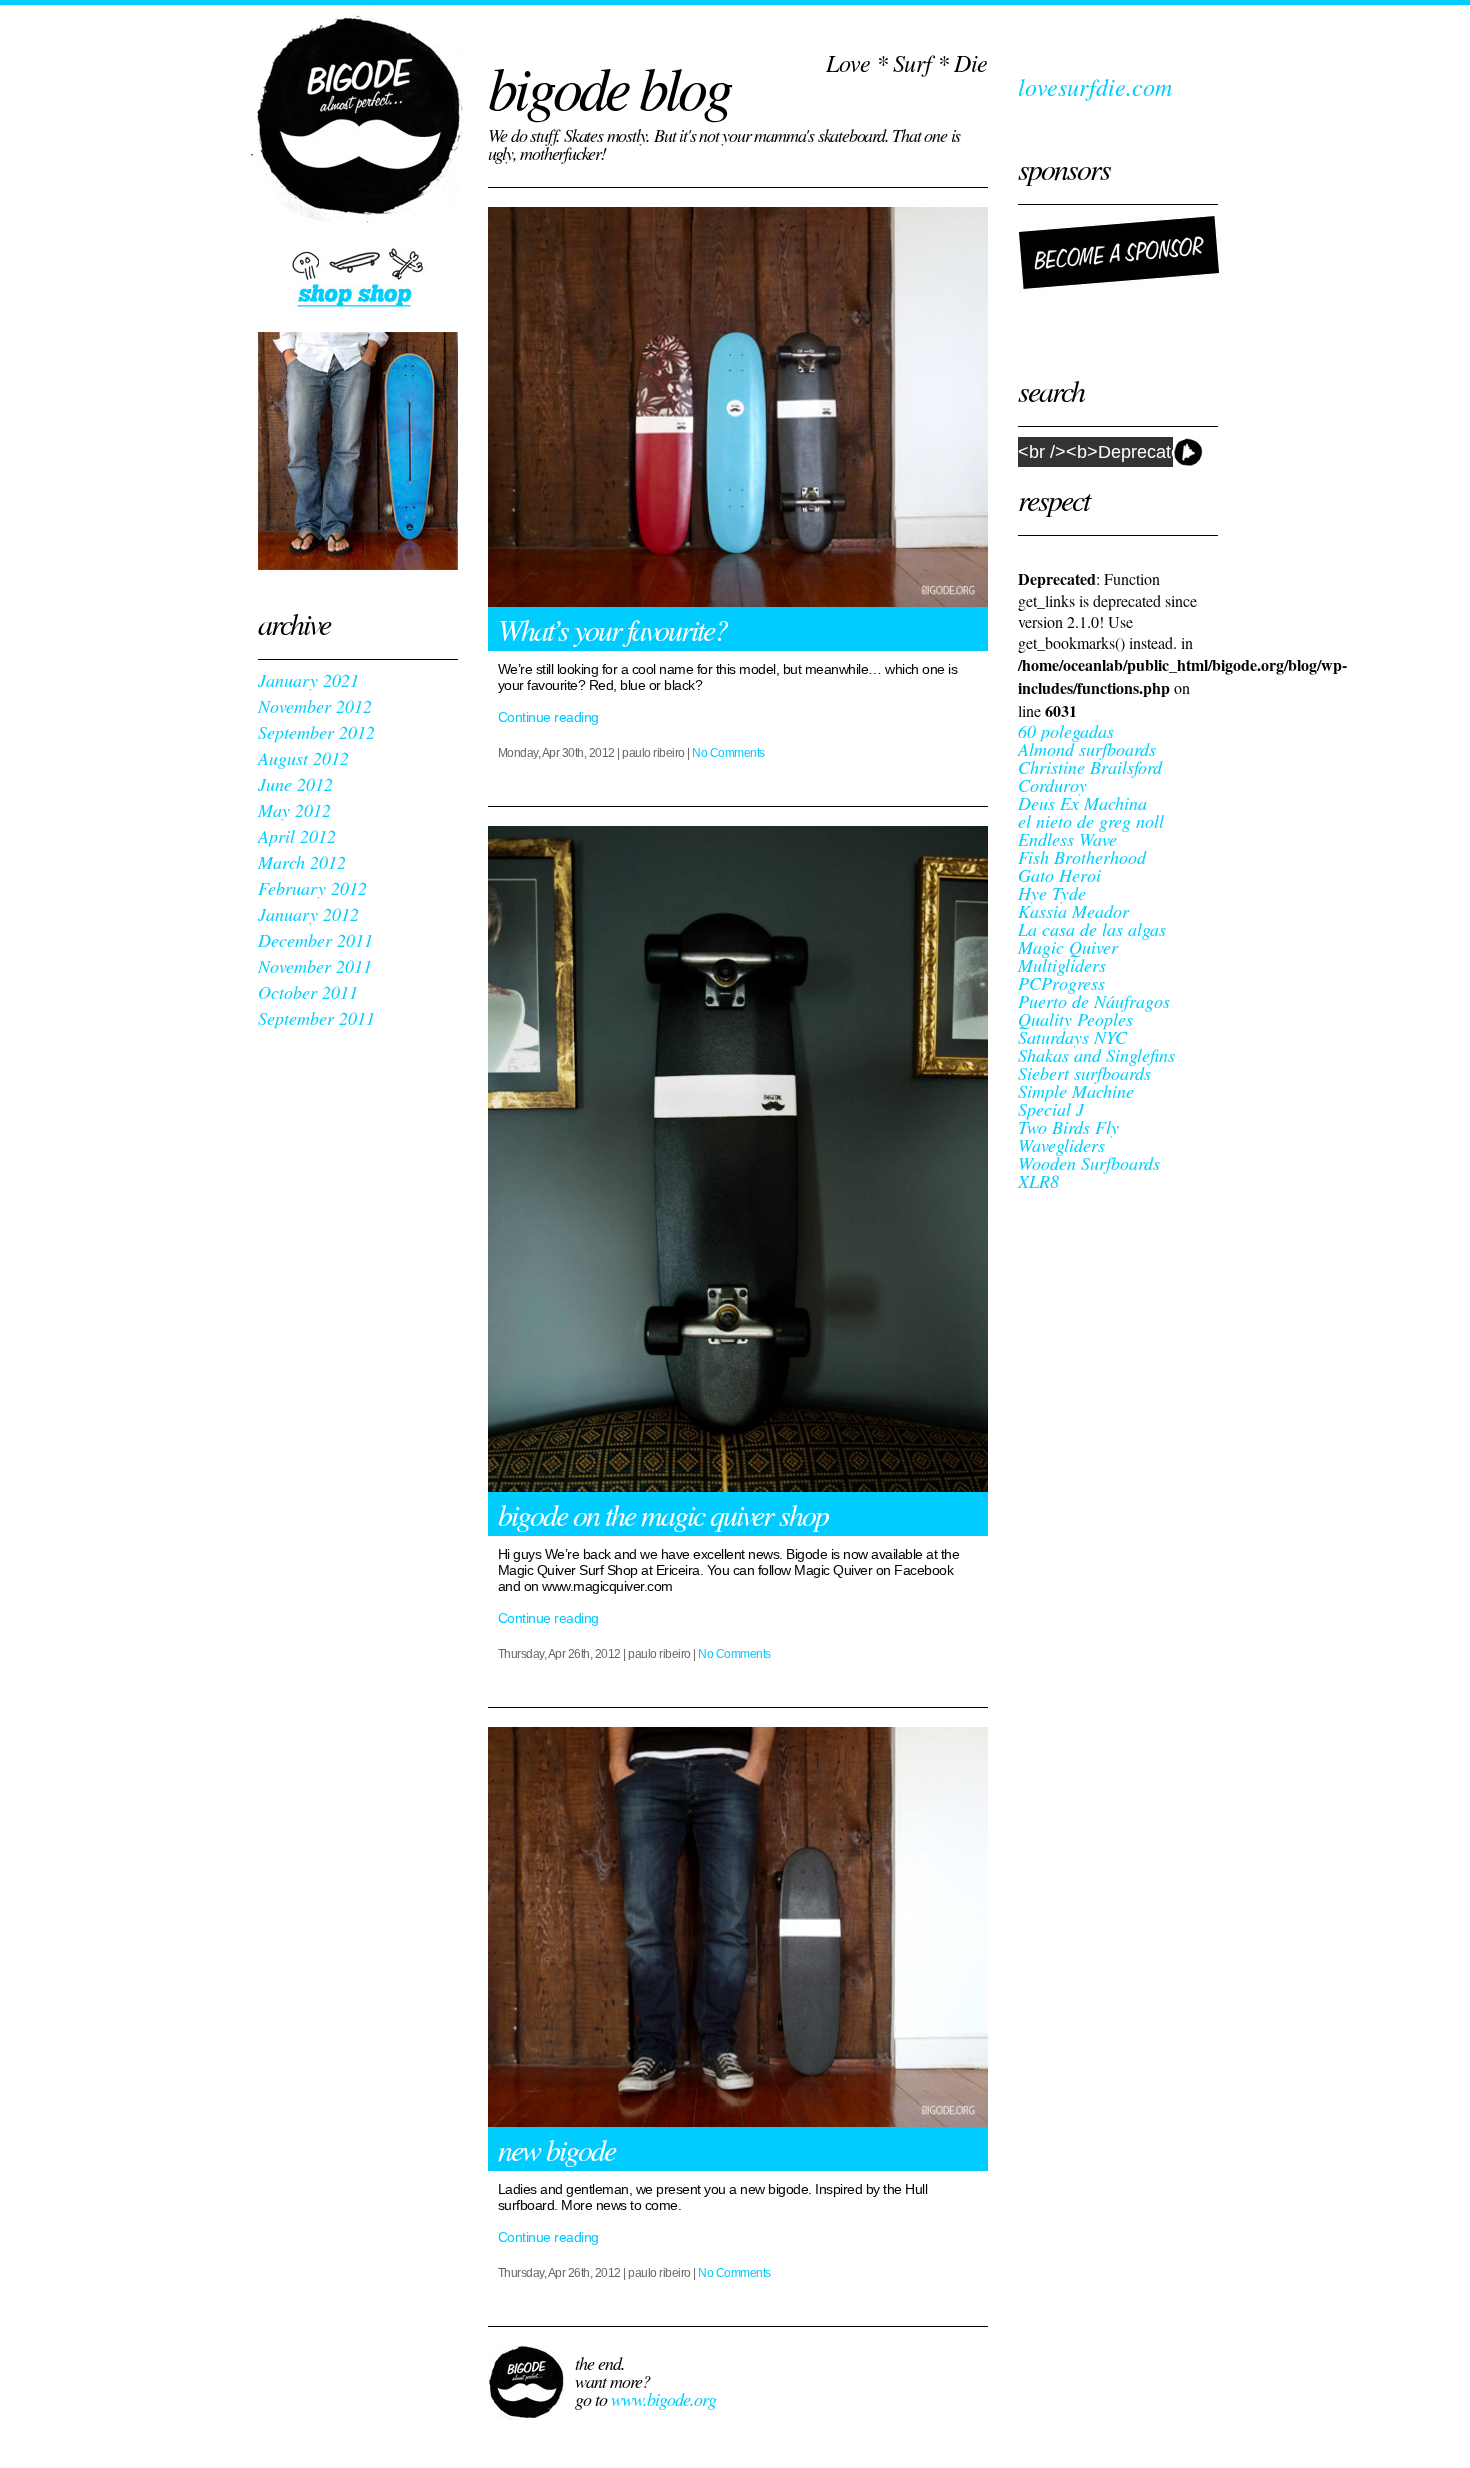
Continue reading (548, 717)
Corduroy (1052, 785)
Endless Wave (1067, 839)
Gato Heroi (1059, 875)
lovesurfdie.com (1095, 86)
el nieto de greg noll (1091, 821)
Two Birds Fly (1068, 1127)
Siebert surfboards (1084, 1073)
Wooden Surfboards (1089, 1163)
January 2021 (308, 680)
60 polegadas (1066, 731)
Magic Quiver (1068, 947)
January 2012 (308, 914)
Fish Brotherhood (1082, 857)
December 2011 (315, 940)
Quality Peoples (1075, 1019)
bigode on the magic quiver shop (663, 1514)
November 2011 (315, 966)
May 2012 (294, 810)
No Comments (728, 753)
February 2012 (312, 888)
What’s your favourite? (612, 629)
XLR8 (1038, 1181)
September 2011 (316, 1018)
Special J (1051, 1109)
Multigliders (1062, 965)
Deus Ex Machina (1082, 803)
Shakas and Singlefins (1096, 1055)
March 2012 (302, 862)
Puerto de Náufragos (1094, 1001)
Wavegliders (1061, 1145)
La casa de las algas (1092, 929)
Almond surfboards (1087, 749)
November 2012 (315, 706)
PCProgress (1061, 983)
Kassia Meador (1073, 911)
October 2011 (308, 992)
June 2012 (295, 784)
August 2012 (303, 758)
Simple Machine (1076, 1091)
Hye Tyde (1052, 893)
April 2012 (297, 836)
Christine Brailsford (1090, 767)
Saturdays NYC (1072, 1037)
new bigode (556, 2149)
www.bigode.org (663, 2399)
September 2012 (316, 732)
